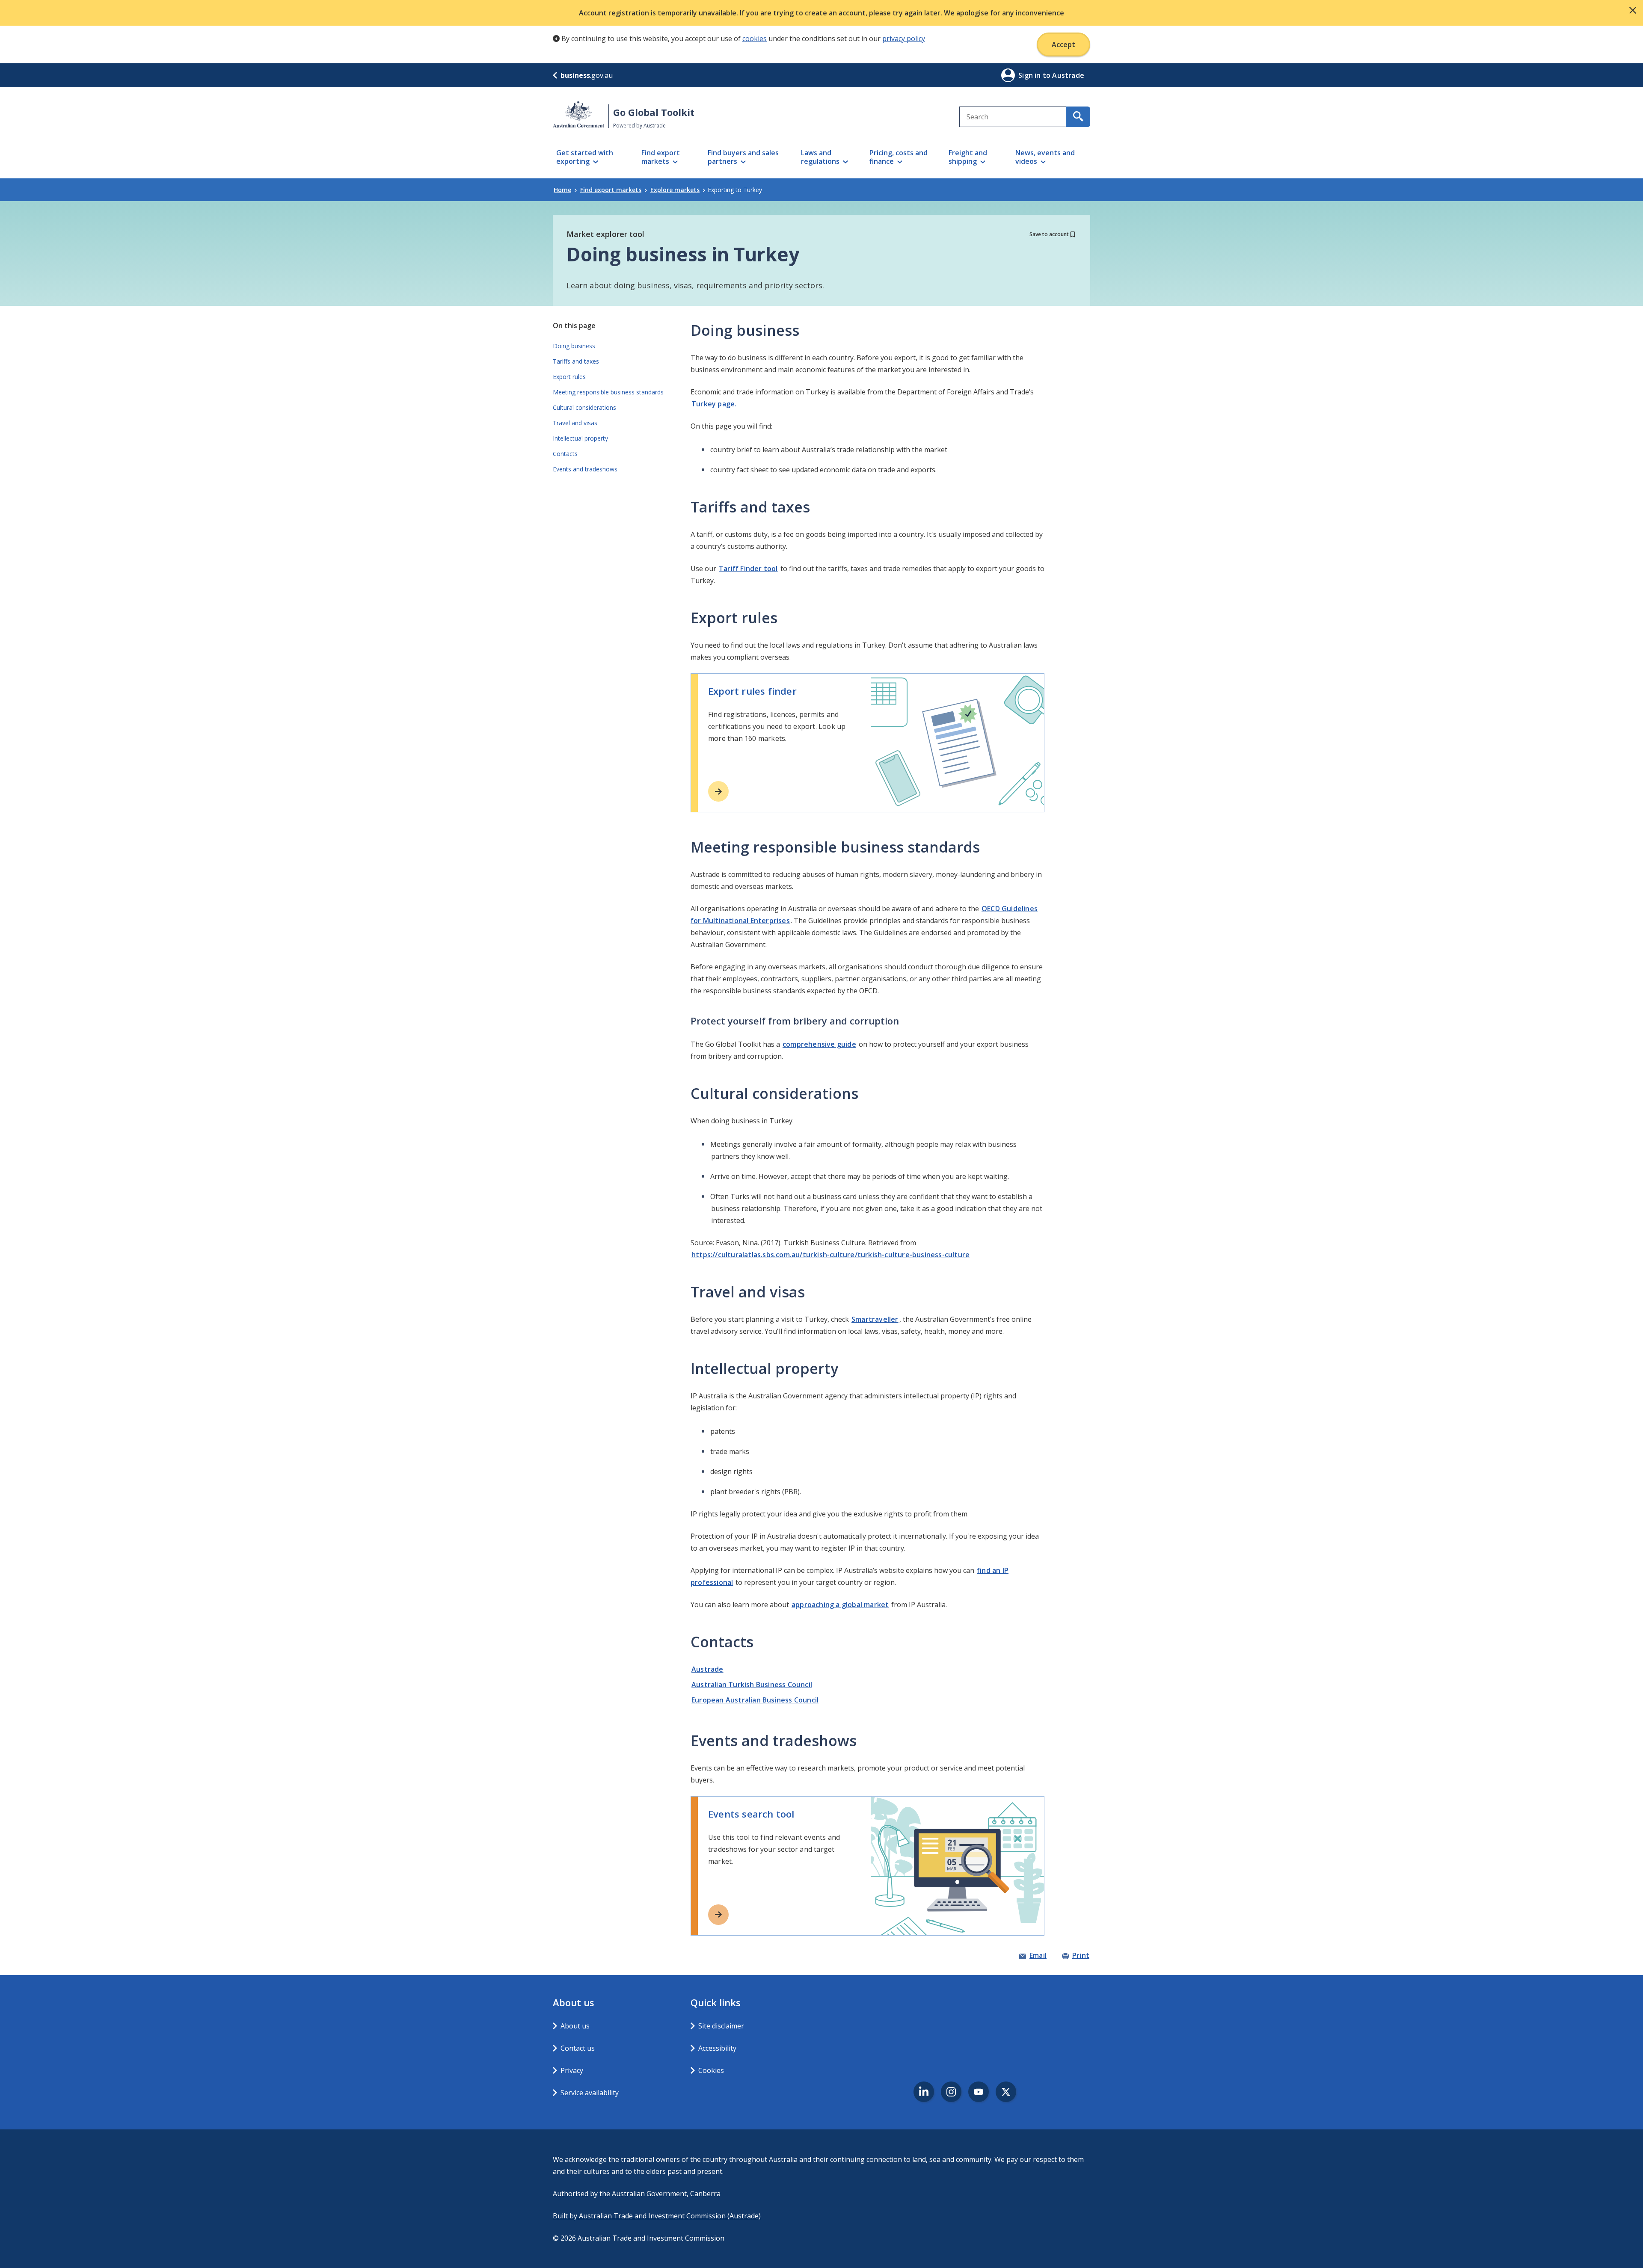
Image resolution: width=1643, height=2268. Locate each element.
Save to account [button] (1049, 234)
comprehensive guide (819, 1044)
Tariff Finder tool (748, 568)
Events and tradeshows (585, 469)
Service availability (590, 2093)
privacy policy (904, 38)
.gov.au (587, 75)
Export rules (569, 377)
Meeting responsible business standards (608, 392)
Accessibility (717, 2048)
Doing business (574, 346)
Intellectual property (580, 438)
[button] (1633, 10)
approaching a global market (840, 1605)
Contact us (578, 2048)
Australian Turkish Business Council (752, 1685)
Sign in (1031, 75)
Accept (1063, 44)
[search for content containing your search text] (1078, 117)
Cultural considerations (584, 407)
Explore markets (675, 190)
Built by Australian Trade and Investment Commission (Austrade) (657, 2216)
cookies (755, 38)
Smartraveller (875, 1319)
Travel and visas (575, 423)
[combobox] (1013, 117)
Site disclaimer (721, 2026)
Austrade (707, 1669)
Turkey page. (714, 404)
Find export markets (611, 190)
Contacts (565, 454)
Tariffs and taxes (576, 361)
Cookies (711, 2070)
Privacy (572, 2070)
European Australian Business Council (755, 1700)
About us (575, 2026)
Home (562, 190)
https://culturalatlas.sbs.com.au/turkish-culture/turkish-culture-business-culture (830, 1255)
